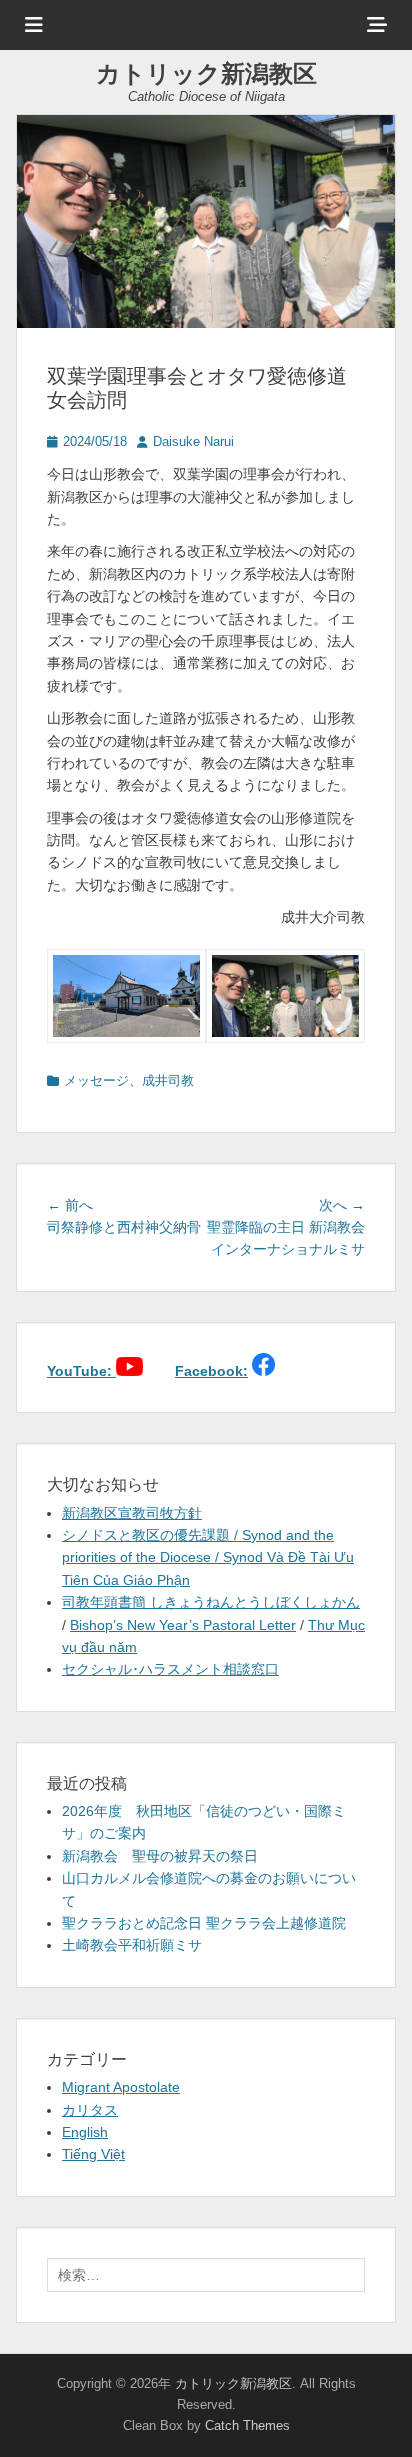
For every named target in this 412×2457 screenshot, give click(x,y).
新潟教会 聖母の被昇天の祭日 (160, 1856)
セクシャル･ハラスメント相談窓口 (170, 1669)
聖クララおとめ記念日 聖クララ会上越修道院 (204, 1923)
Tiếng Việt (93, 2154)
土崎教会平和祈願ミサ (132, 1945)
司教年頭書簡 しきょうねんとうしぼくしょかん (211, 1602)
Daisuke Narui (193, 441)
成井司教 (168, 1080)
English (85, 2132)
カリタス (90, 2110)
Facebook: (211, 1371)
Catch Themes (247, 2425)
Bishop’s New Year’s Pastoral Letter (183, 1625)
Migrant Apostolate (121, 2087)
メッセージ (96, 1080)
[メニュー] (34, 25)
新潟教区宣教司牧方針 (132, 1513)
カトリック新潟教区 (206, 73)
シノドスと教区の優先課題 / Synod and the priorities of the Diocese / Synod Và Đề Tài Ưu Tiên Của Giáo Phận (208, 1557)
